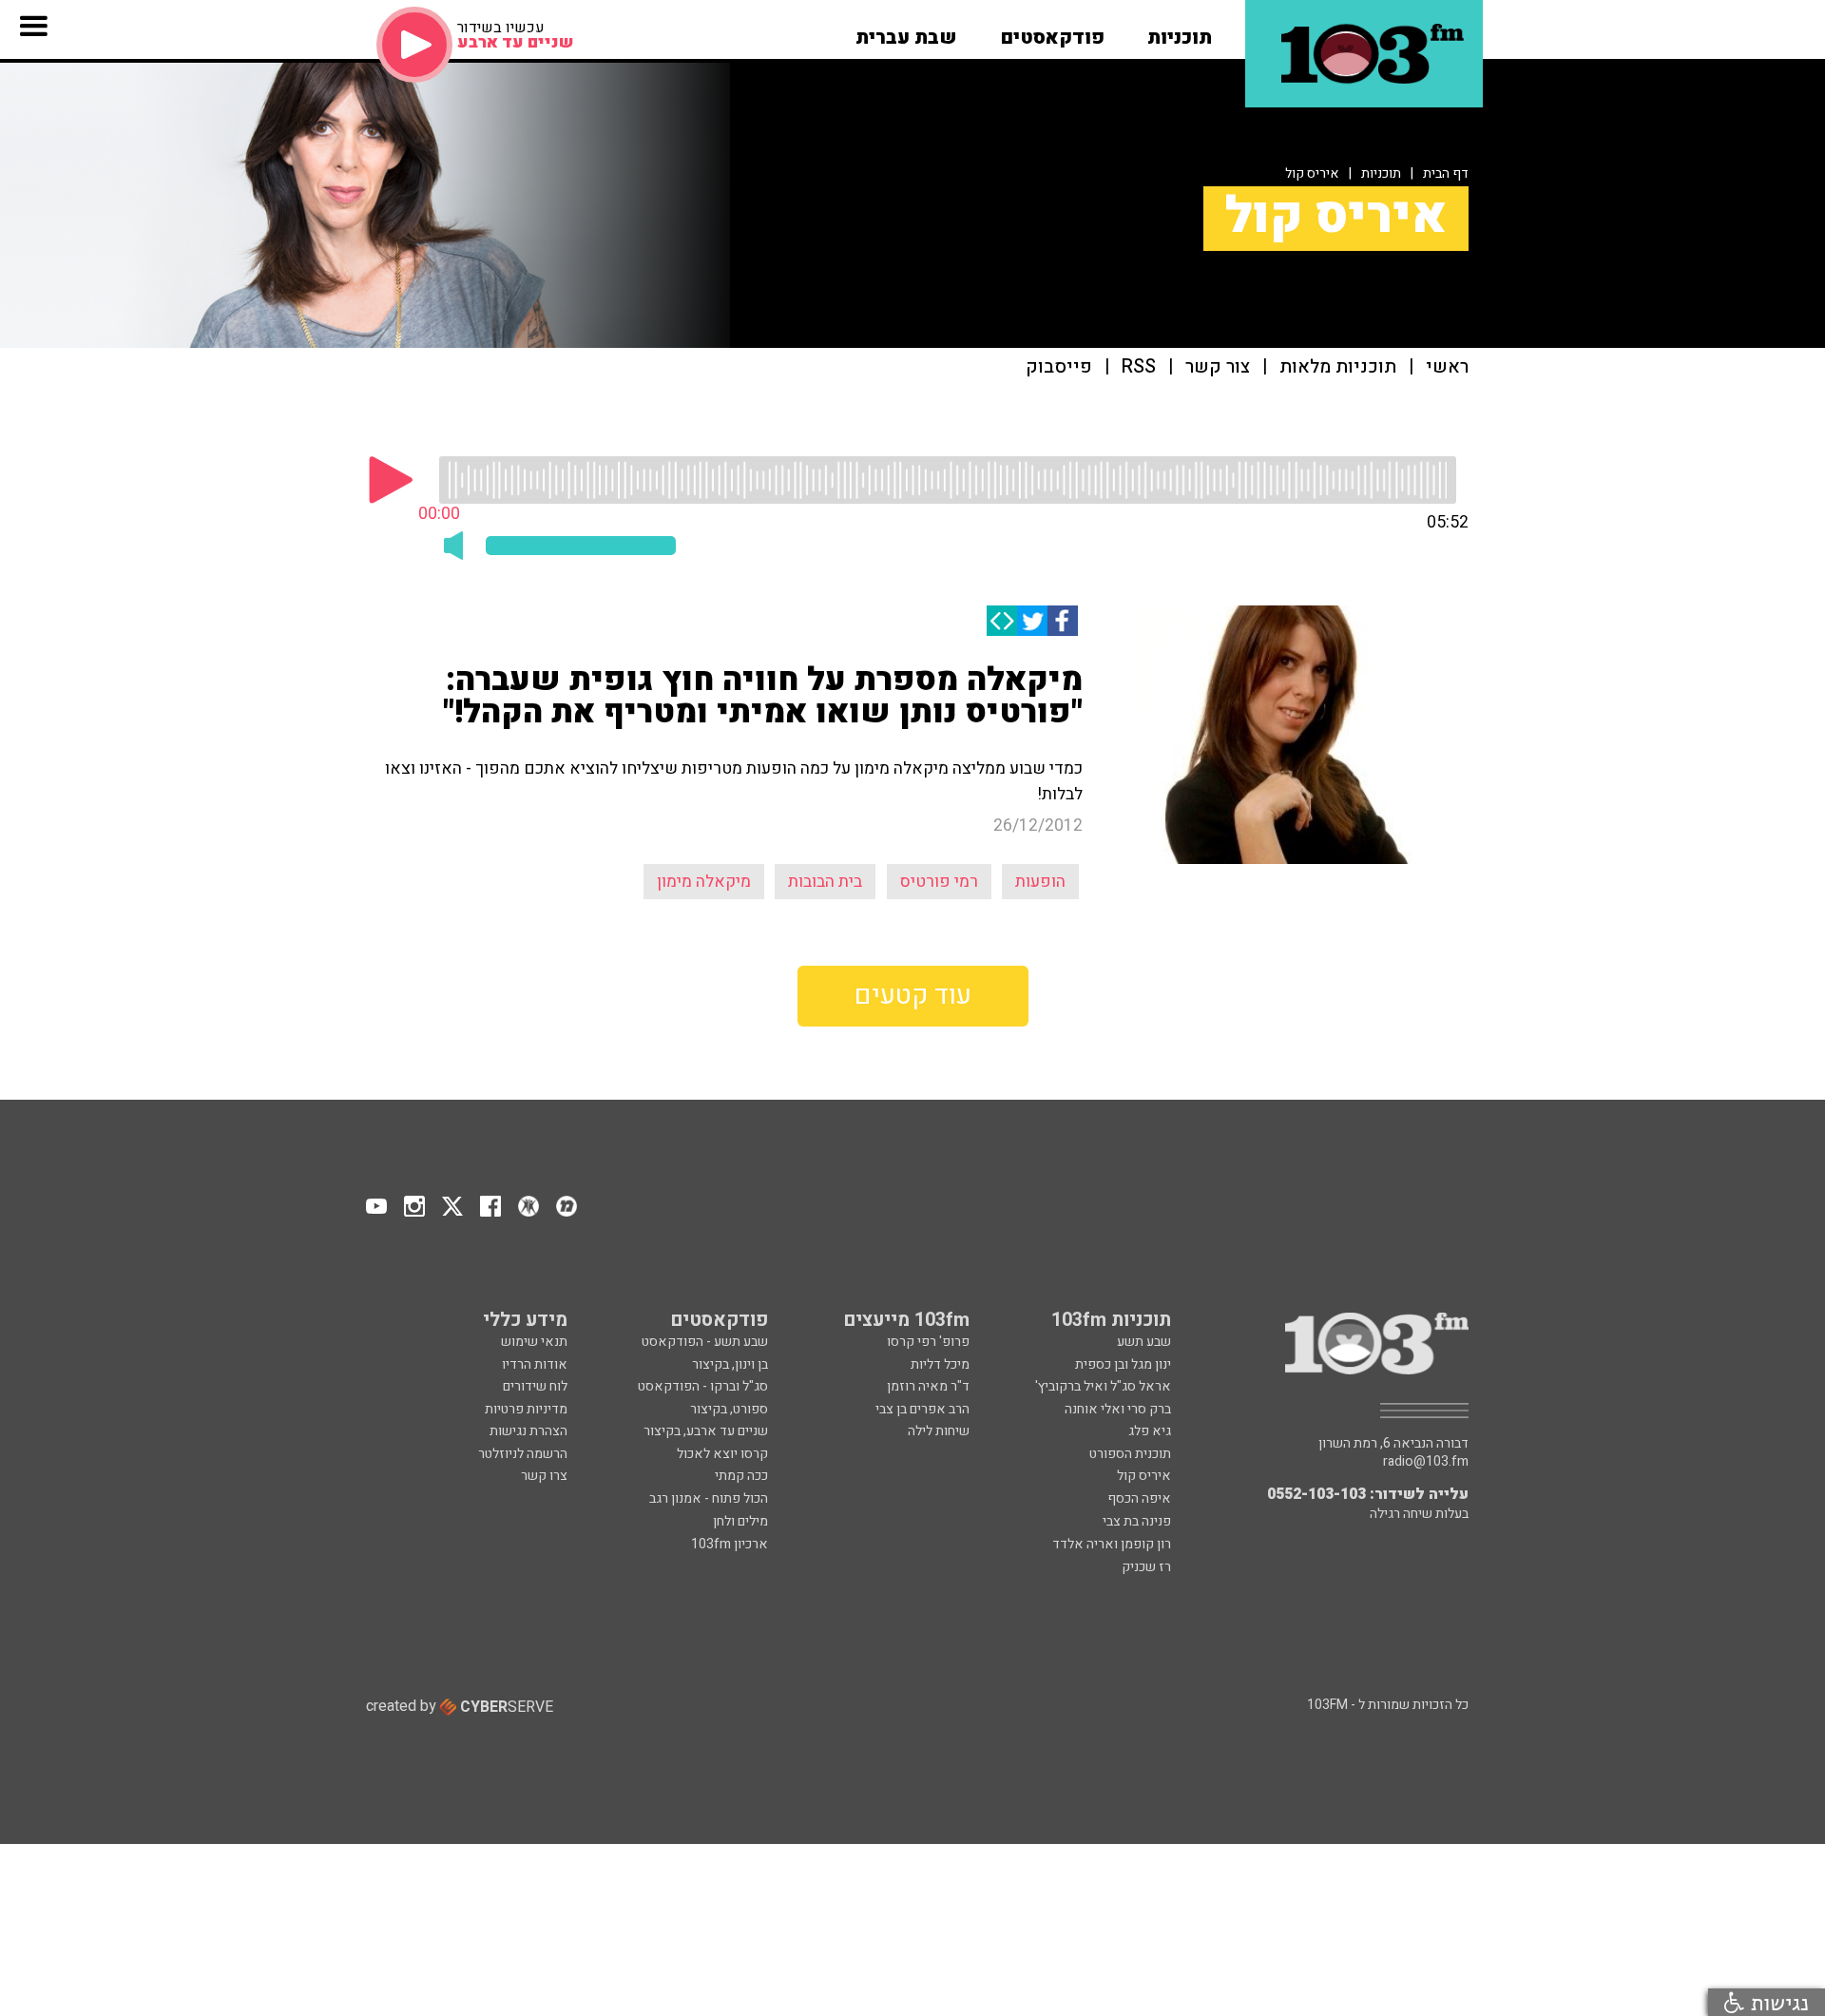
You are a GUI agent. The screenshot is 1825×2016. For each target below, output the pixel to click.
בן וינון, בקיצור (730, 1364)
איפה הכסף (1139, 1498)
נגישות (1777, 2002)
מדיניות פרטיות (526, 1409)
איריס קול (1312, 173)
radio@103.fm (1426, 1462)
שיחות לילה (939, 1431)
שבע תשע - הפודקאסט (705, 1342)
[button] (1180, 31)
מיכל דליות (940, 1364)
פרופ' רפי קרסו (928, 1342)
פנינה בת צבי (1137, 1521)
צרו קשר (544, 1476)
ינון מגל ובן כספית (1123, 1364)
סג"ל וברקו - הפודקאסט (703, 1386)
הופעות (1040, 882)
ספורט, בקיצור (729, 1409)
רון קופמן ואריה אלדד (1112, 1544)
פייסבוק (1059, 367)
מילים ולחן (740, 1521)
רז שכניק (1146, 1567)
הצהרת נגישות (528, 1431)
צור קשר (1218, 367)
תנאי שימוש (534, 1342)
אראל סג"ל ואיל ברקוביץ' (1103, 1386)
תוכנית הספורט (1130, 1454)
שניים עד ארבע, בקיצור (706, 1431)
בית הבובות (825, 882)
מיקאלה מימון (704, 882)
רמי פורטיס (939, 882)
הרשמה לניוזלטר (523, 1454)
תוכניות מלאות (1338, 367)
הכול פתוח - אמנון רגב (709, 1498)
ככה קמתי (741, 1476)
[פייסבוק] (1063, 621)
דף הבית (1446, 173)
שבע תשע (1144, 1342)
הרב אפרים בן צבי (922, 1409)
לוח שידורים (535, 1386)
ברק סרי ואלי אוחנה (1118, 1409)
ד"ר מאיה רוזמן (928, 1386)
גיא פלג (1150, 1431)
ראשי (1447, 367)
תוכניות (1381, 173)
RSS (1139, 367)
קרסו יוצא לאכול (722, 1454)
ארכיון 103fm (730, 1544)
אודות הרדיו (535, 1364)
